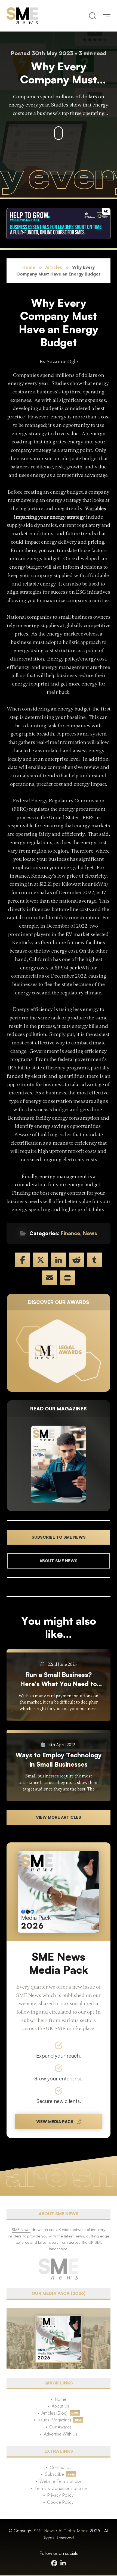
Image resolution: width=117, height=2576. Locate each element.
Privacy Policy (60, 2495)
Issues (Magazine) (54, 2420)
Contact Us (61, 2467)
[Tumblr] (94, 1260)
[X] (41, 1260)
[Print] (67, 1278)
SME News (44, 2531)
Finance (70, 1233)
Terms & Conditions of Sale (61, 2488)
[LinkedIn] (59, 1260)
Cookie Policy (60, 2502)
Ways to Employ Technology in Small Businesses (59, 1760)
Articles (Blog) (54, 2413)
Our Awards (60, 2427)
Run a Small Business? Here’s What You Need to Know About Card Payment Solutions (59, 1680)
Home (29, 267)
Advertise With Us (61, 2434)
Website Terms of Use (61, 2481)
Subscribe (54, 2474)
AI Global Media (73, 2531)
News (90, 1233)
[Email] (50, 1278)
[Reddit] (76, 1260)
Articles (54, 267)
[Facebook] (23, 1260)
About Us (60, 2406)
